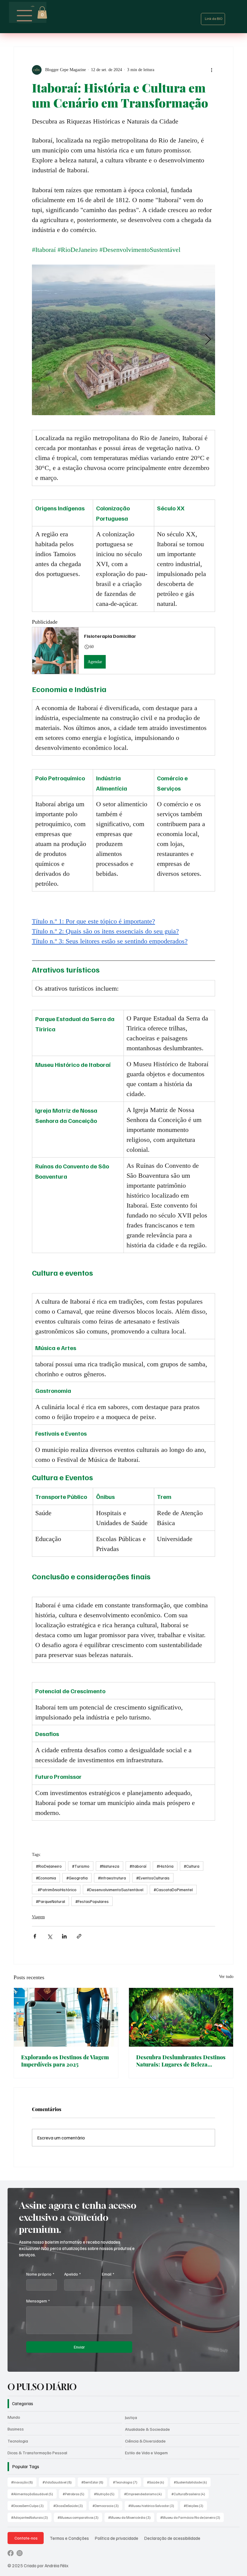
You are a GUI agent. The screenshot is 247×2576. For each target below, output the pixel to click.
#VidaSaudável (59, 2482)
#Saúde (157, 2482)
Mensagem (38, 2301)
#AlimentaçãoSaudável (34, 2494)
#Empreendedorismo (145, 2494)
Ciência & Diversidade (145, 2441)
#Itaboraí (138, 1866)
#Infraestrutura (112, 1878)
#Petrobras (75, 2494)
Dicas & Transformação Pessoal (37, 2453)
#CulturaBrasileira (190, 2494)
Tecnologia (18, 2441)
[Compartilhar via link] (79, 1936)
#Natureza (109, 1866)
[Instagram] (20, 2553)
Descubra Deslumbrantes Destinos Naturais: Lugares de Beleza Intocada (181, 2061)
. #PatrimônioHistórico (56, 1890)
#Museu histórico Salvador (153, 2505)
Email (108, 2274)
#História (165, 1866)
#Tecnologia (127, 2482)
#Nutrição (106, 2494)
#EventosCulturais (153, 1878)
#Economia (46, 1878)
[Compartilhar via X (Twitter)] (50, 1936)
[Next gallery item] (208, 340)
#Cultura (192, 1866)
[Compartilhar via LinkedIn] (64, 1936)
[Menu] (25, 16)
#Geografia (77, 1878)
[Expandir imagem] (124, 340)
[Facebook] (11, 2553)
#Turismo (81, 1866)
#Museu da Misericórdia (131, 2517)
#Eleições (195, 2505)
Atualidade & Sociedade (147, 2429)
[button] (42, 13)
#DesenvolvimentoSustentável (115, 1890)
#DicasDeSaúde (70, 2505)
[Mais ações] (211, 70)
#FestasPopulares (92, 1901)
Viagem (38, 1917)
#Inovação (24, 2482)
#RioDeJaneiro (49, 1866)
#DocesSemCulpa (29, 2505)
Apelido (72, 2274)
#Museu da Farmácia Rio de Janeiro (192, 2517)
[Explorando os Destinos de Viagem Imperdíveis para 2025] (66, 2017)
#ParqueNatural (50, 1901)
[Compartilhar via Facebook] (35, 1936)
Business (16, 2429)
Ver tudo (226, 1977)
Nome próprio (40, 2274)
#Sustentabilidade (192, 2482)
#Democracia (107, 2505)
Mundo (14, 2417)
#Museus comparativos (80, 2517)
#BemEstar (94, 2482)
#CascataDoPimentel (173, 1890)
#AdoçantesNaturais (31, 2517)
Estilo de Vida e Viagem (146, 2453)
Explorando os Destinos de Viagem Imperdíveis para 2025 (65, 2061)
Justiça (131, 2417)
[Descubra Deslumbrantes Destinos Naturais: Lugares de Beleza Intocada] (181, 2017)
